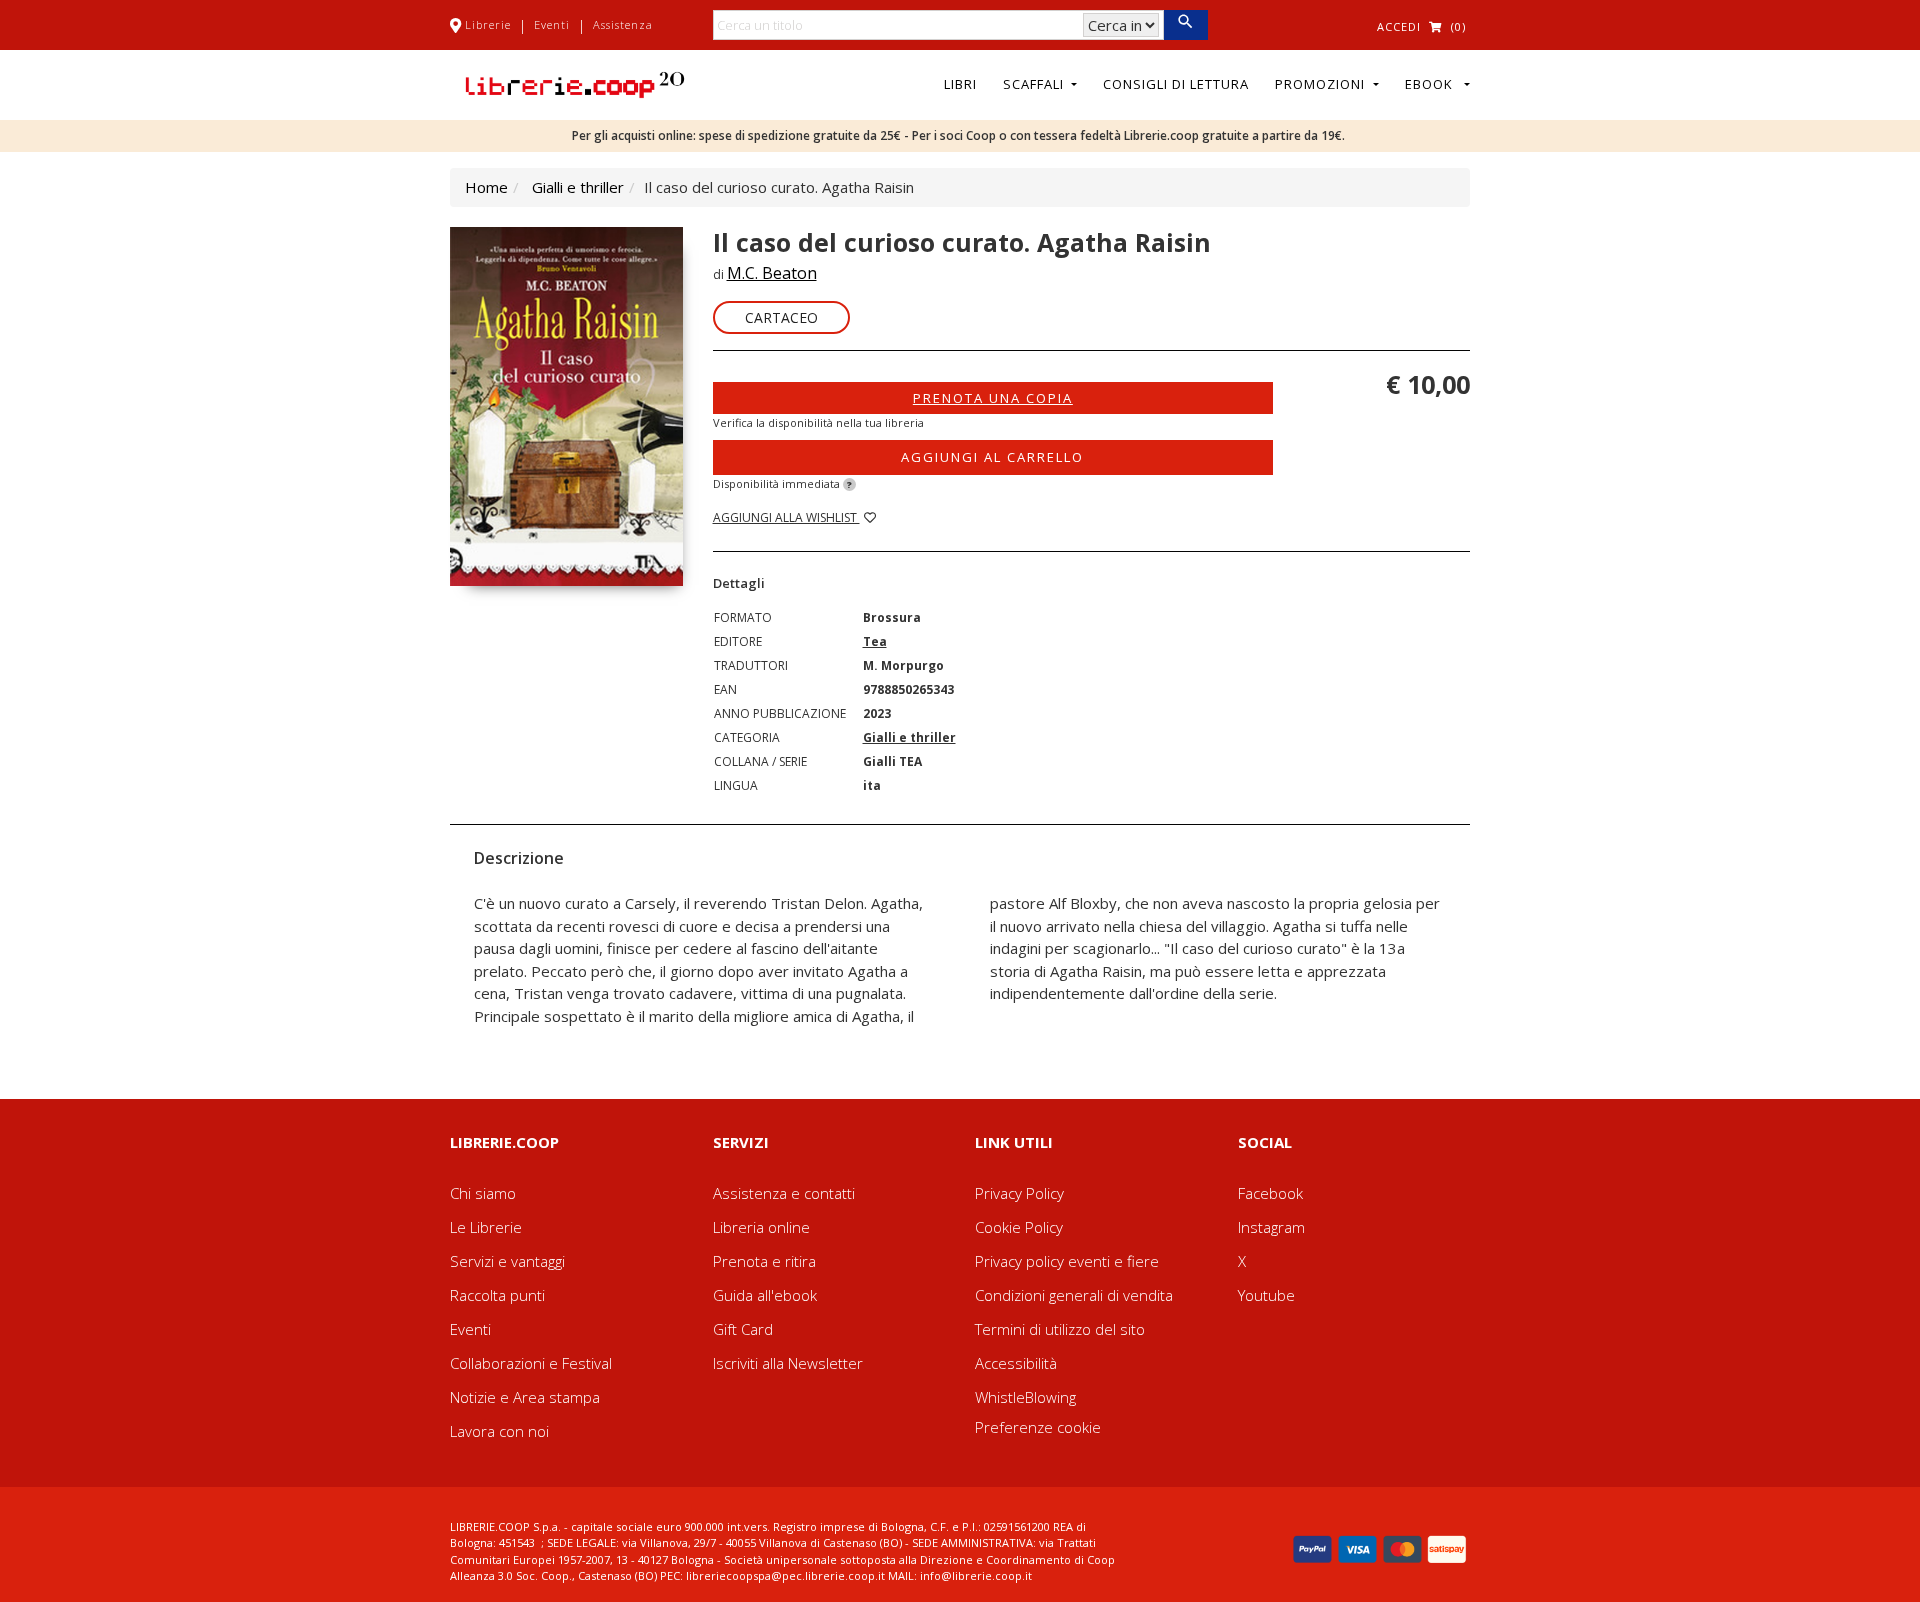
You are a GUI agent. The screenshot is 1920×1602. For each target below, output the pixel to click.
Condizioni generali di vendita (1074, 1295)
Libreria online (761, 1227)
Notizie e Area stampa (525, 1397)
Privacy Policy (1019, 1193)
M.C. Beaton (772, 273)
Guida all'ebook (765, 1295)
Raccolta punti (497, 1295)
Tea (875, 641)
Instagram (1271, 1227)
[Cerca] (1185, 25)
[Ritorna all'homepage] (575, 83)
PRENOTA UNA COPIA (993, 398)
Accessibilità (1016, 1363)
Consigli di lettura (1176, 84)
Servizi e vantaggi (507, 1261)
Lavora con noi (499, 1431)
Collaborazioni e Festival (531, 1363)
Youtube (1266, 1295)
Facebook (1270, 1193)
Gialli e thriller (578, 187)
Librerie (488, 24)
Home (486, 187)
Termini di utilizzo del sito (1060, 1329)
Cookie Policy (1019, 1227)
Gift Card (743, 1329)
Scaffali (1035, 84)
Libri (960, 84)
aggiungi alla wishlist (786, 517)
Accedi (1399, 26)
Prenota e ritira (764, 1261)
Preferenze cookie (1038, 1427)
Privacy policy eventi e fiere (1067, 1261)
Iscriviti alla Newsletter (788, 1363)
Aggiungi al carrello (992, 457)
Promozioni (1322, 84)
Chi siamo (483, 1193)
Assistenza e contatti (784, 1193)
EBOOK (1433, 84)
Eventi (552, 24)
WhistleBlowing (1025, 1397)
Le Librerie (486, 1227)
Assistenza (623, 24)
